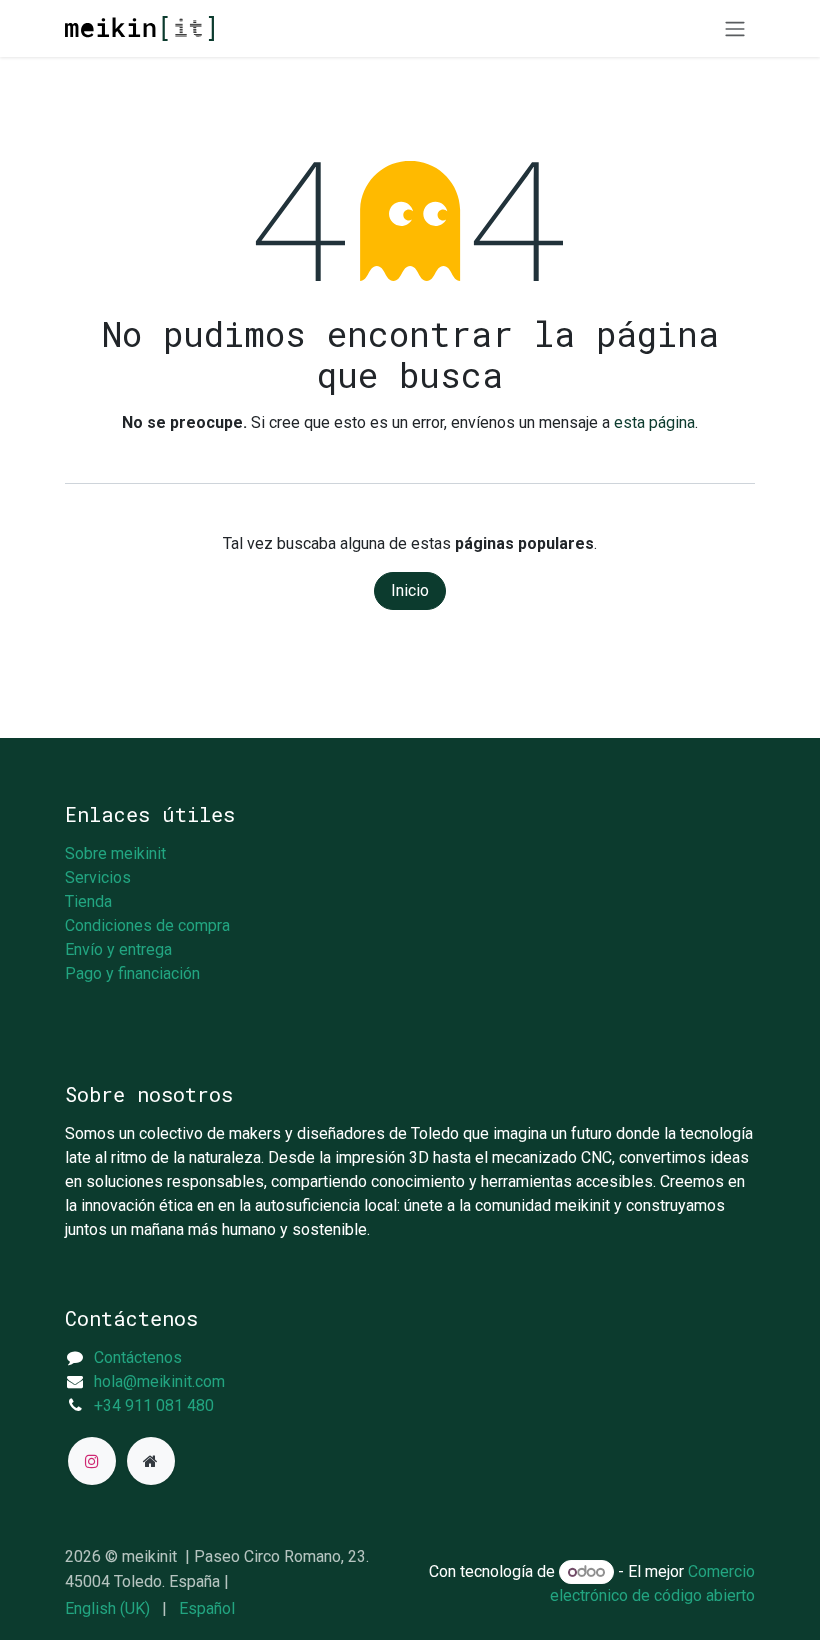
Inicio (410, 590)
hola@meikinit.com (159, 1381)
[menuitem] (107, 1609)
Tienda (88, 901)
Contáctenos (138, 1357)
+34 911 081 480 (154, 1405)
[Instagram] (92, 1461)
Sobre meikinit (115, 853)
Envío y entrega (118, 949)
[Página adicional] (151, 1461)
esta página (654, 422)
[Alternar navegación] (735, 28)
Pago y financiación (132, 973)
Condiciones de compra (147, 925)
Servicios (98, 877)
